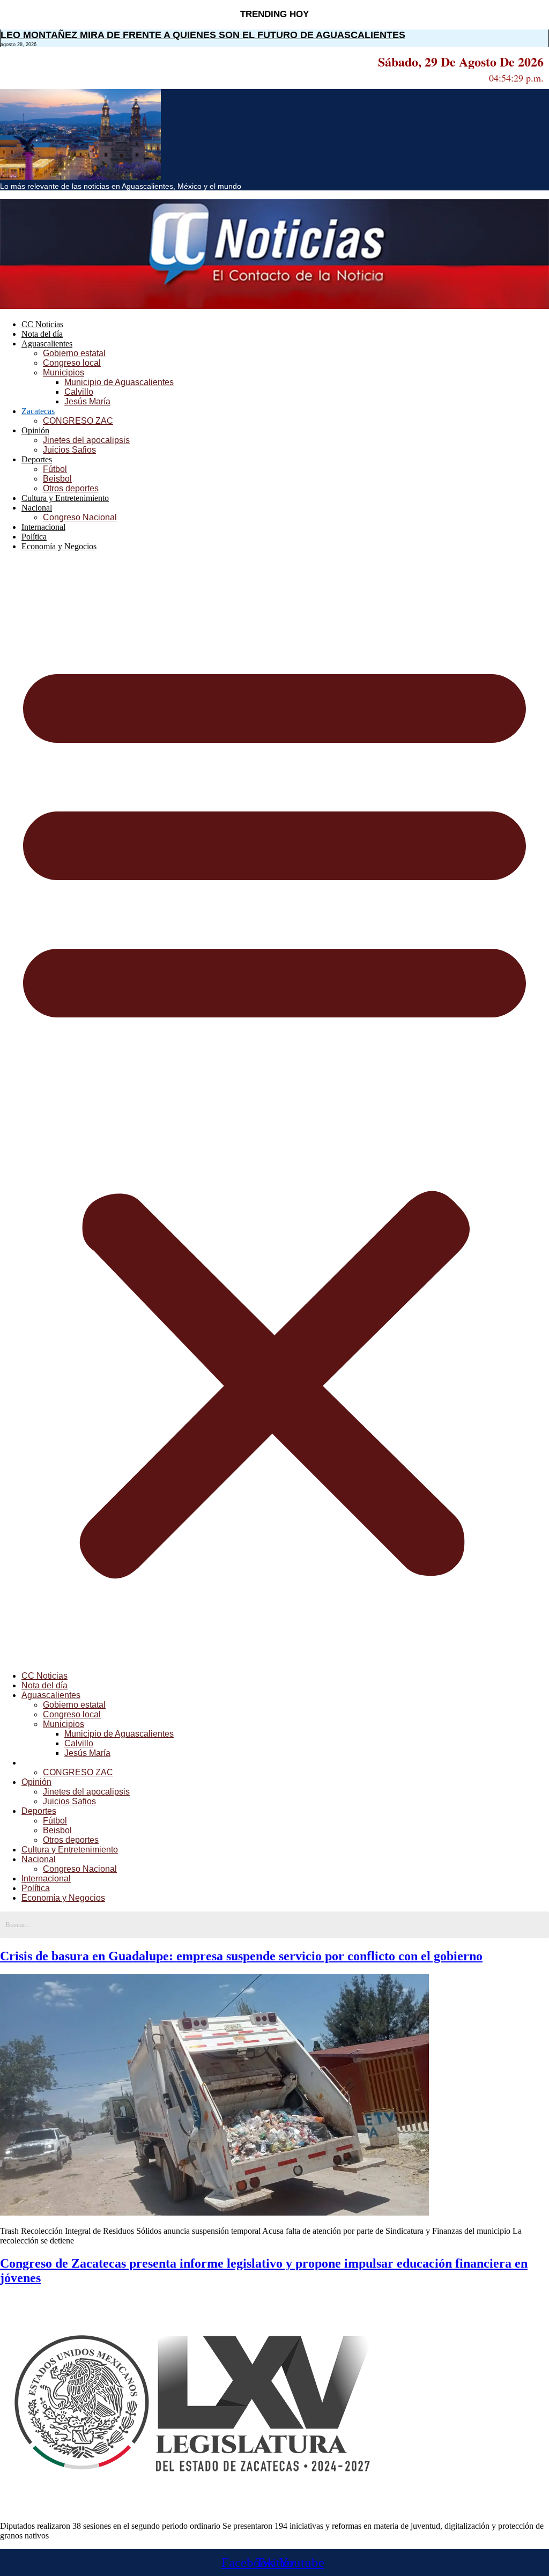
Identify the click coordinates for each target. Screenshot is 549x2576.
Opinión (35, 430)
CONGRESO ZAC (78, 421)
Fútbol (55, 469)
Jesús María (87, 401)
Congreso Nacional (80, 517)
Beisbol (57, 479)
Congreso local (72, 363)
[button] (274, 1111)
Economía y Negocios (59, 546)
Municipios (64, 372)
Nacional (37, 508)
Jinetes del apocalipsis (86, 440)
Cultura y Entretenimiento (65, 498)
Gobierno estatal (74, 353)
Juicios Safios (69, 450)
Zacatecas (38, 411)
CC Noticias (42, 324)
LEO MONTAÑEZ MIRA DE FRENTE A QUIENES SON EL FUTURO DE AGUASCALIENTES (203, 35)
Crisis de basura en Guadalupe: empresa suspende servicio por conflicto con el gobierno (241, 1956)
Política (34, 537)
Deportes (37, 459)
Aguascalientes (47, 344)
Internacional (43, 527)
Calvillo (79, 392)
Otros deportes (71, 488)
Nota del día (42, 334)
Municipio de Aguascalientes (119, 382)
